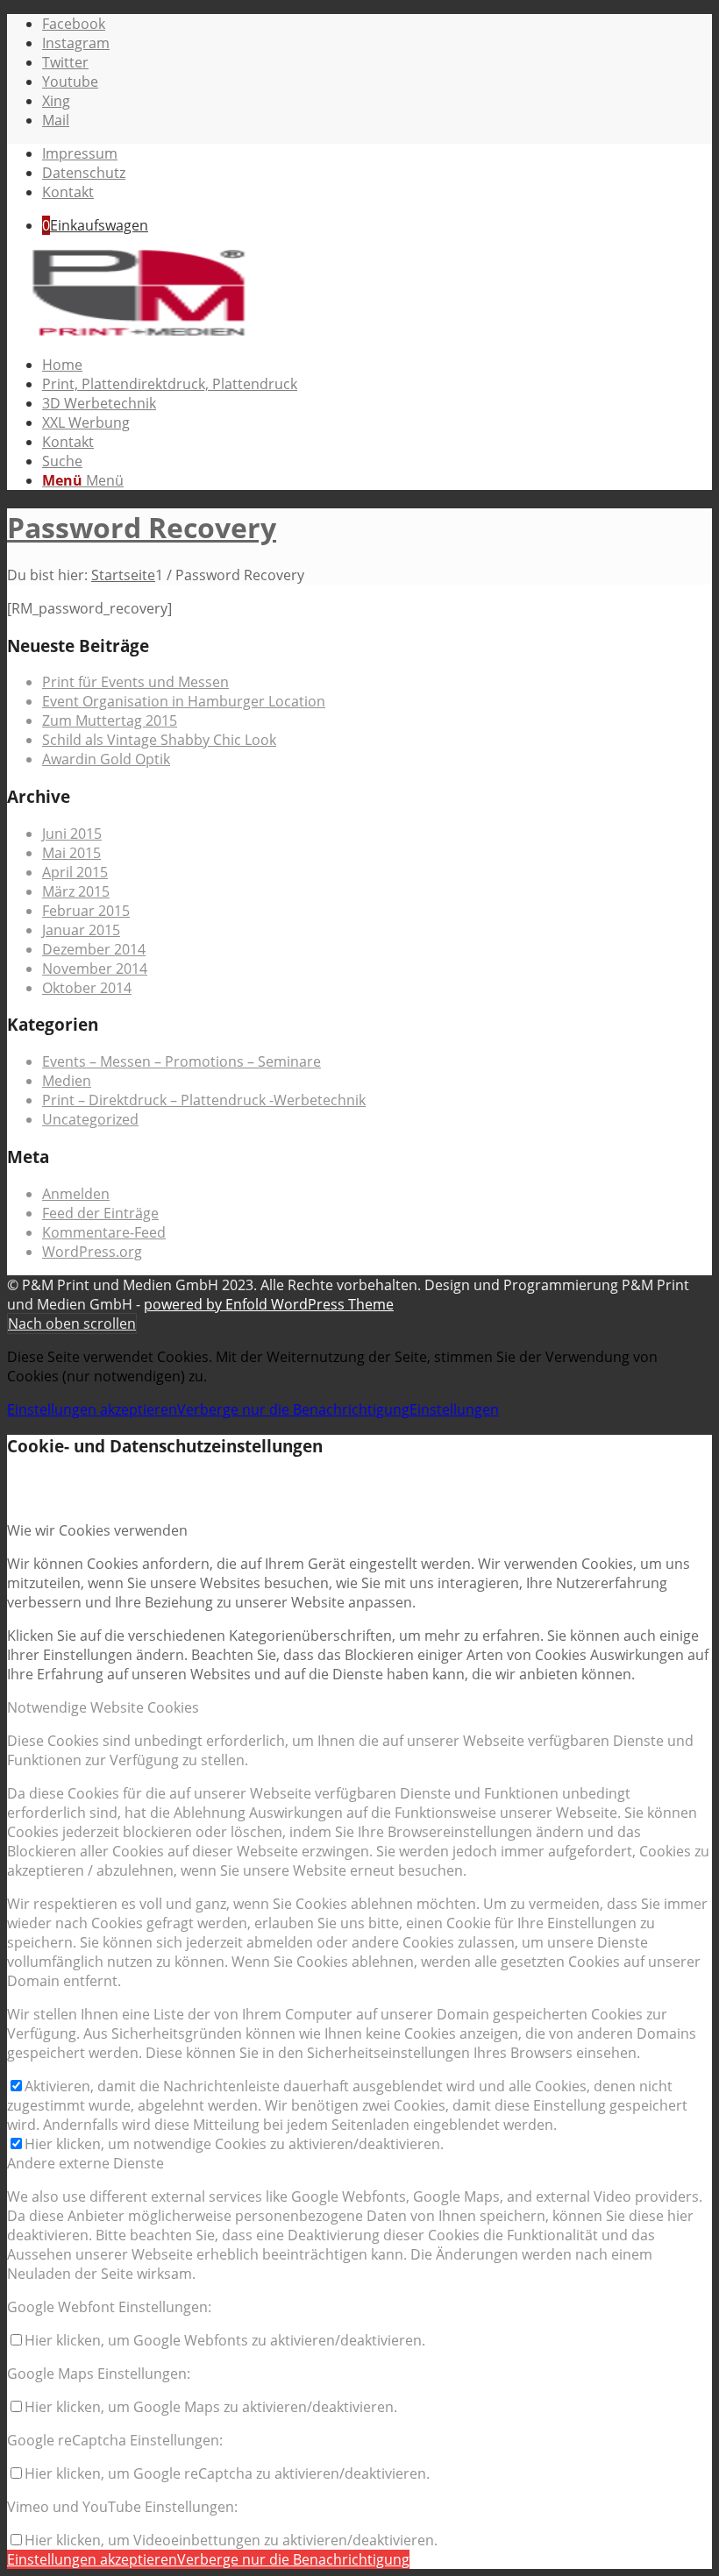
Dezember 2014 (94, 949)
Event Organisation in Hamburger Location (184, 701)
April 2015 (75, 872)
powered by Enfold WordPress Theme (269, 1304)
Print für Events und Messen (135, 682)
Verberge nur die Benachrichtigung (293, 1409)
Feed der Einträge (100, 1213)
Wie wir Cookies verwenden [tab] (97, 1530)
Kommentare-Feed (104, 1232)
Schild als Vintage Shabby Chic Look (159, 740)
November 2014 (95, 969)
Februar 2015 (86, 911)
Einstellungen (454, 1409)
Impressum (80, 153)
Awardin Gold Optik (106, 759)
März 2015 (76, 891)
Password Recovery (142, 527)
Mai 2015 (71, 853)
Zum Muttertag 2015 (110, 720)
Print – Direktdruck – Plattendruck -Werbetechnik (204, 1100)
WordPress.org (92, 1252)
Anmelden (76, 1194)
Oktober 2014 (87, 988)
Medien (67, 1081)
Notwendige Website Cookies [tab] (103, 1707)
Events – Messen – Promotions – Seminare (182, 1061)
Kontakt (68, 192)
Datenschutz (84, 173)
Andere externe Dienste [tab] (85, 2163)
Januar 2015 (81, 930)
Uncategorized (90, 1119)
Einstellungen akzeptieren (92, 1409)
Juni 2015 (72, 834)
